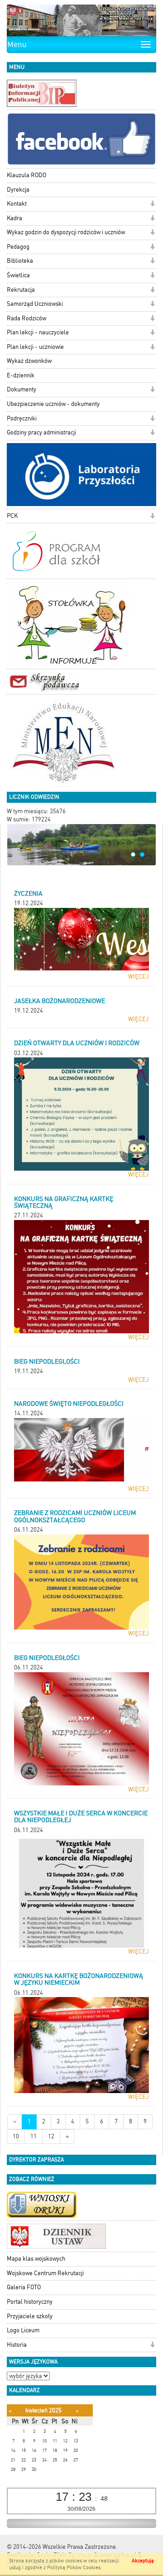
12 (51, 2136)
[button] (152, 205)
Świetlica (18, 275)
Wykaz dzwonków (29, 361)
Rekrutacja (21, 290)
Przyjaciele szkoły (30, 2316)
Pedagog (18, 247)
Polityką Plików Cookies (74, 2568)
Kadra (14, 218)
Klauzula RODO (26, 175)
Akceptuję (143, 2561)
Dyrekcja (18, 190)
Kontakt (17, 204)
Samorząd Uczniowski (35, 304)
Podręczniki (22, 418)
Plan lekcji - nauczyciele (38, 332)
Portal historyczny (30, 2302)
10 (16, 2136)
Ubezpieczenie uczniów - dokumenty (53, 404)
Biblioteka (20, 261)
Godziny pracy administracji (41, 432)
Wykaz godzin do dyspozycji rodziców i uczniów (66, 232)
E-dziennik (21, 375)
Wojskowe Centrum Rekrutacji (45, 2273)
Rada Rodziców (26, 318)
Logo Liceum (23, 2330)
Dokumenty (22, 389)
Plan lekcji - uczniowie (35, 347)
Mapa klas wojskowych (36, 2259)
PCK (12, 516)
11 (34, 2136)
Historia (17, 2345)
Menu (17, 44)
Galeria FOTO (24, 2287)
